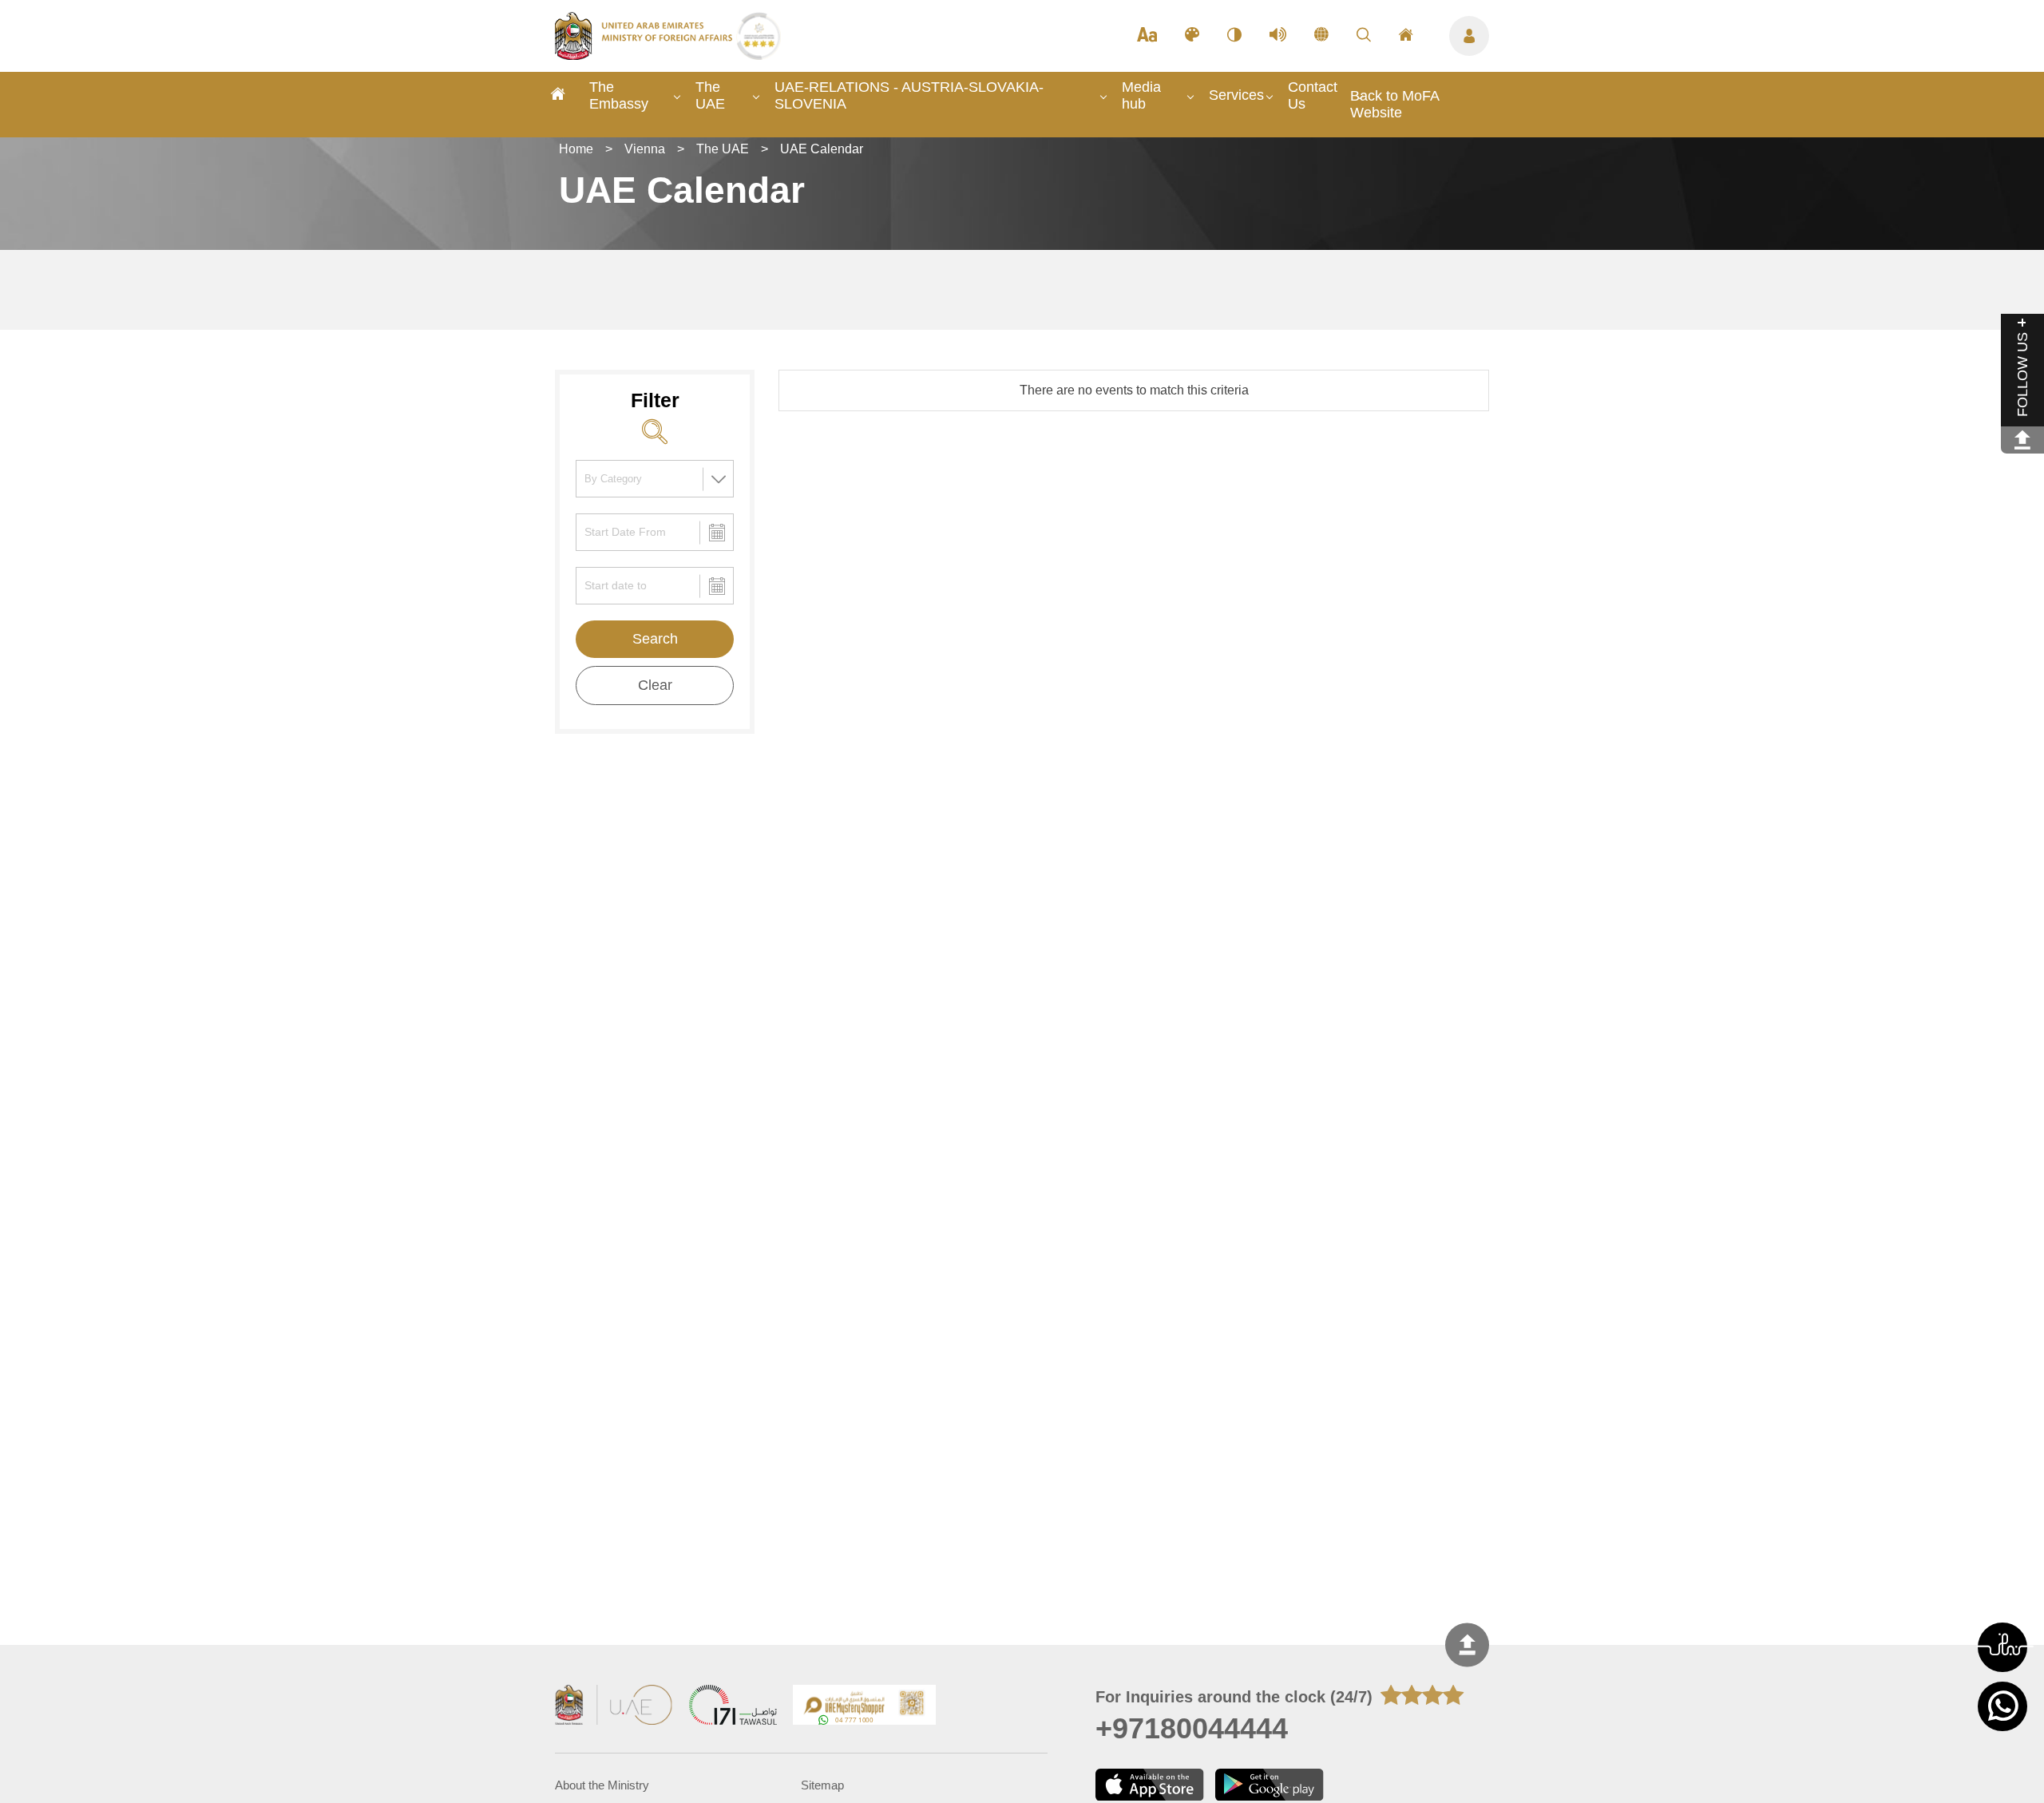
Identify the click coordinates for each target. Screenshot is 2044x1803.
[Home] (558, 96)
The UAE (710, 95)
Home (576, 149)
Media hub (1141, 95)
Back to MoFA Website (1394, 104)
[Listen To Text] (1278, 36)
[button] (2002, 1647)
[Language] (1321, 36)
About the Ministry (602, 1785)
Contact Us (1313, 95)
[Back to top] (1467, 1645)
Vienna (645, 149)
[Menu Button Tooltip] (1469, 36)
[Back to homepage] (646, 55)
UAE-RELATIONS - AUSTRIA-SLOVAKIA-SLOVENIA (909, 95)
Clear (655, 685)
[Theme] (1192, 36)
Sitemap (822, 1785)
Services (1236, 95)
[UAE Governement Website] (614, 1707)
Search (655, 639)
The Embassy (619, 95)
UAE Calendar (822, 149)
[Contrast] (1234, 36)
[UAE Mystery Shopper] (865, 1707)
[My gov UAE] (733, 1707)
